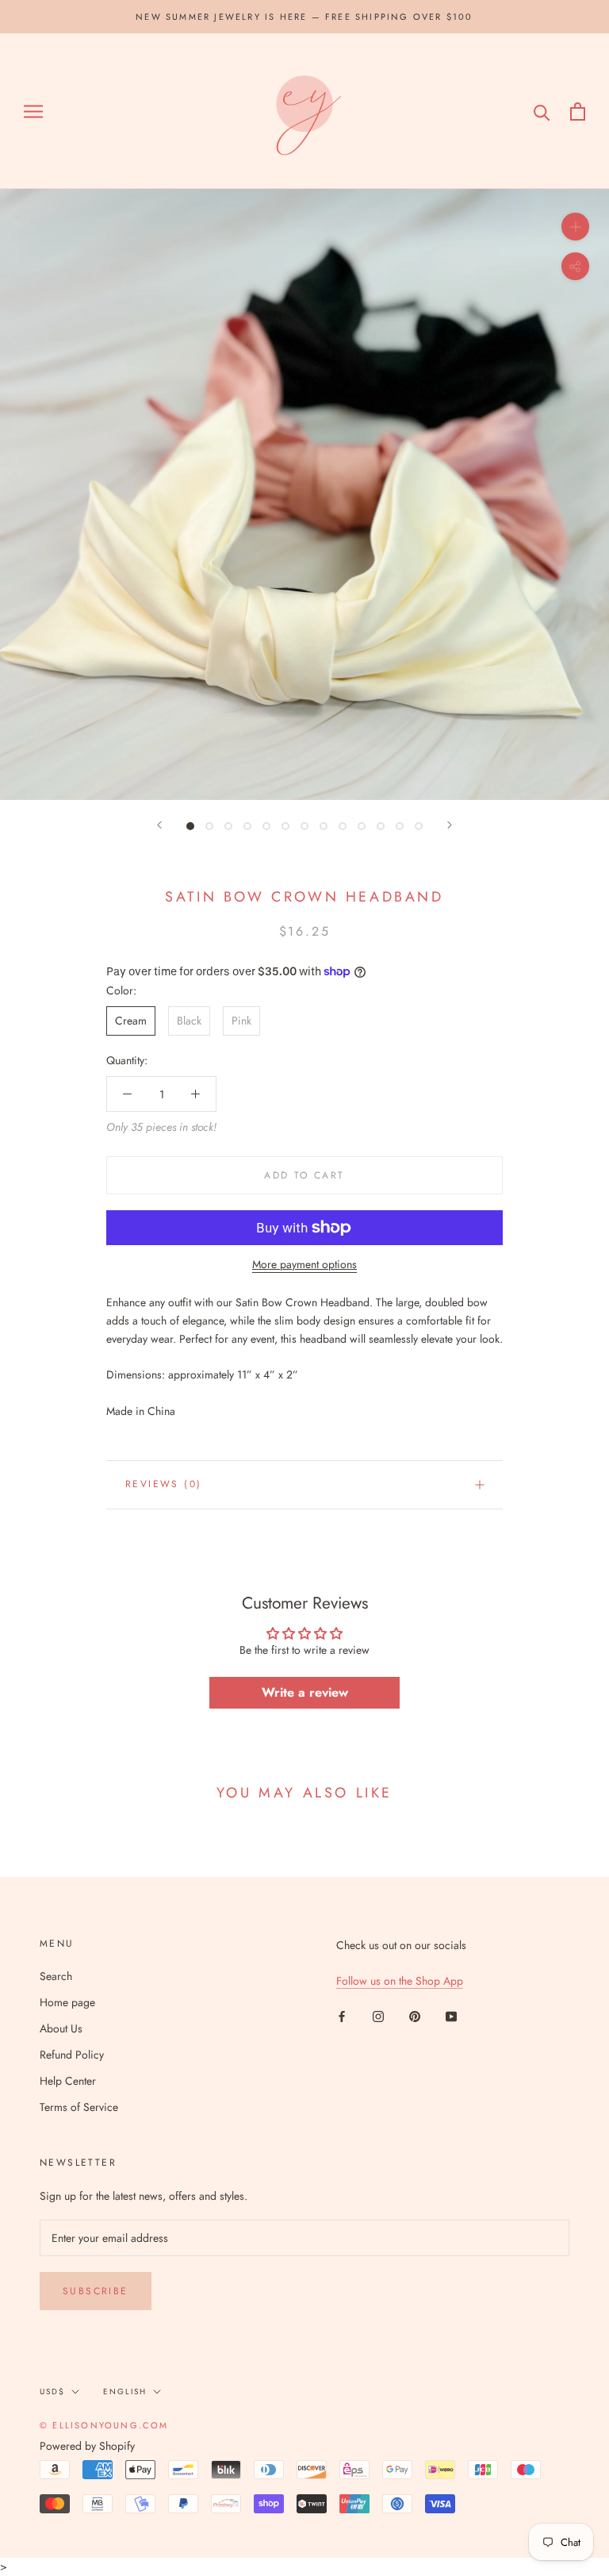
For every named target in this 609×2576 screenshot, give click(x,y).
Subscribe (96, 2291)
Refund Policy (72, 2055)
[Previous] (159, 825)
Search (56, 1976)
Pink (241, 1021)
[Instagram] (378, 2016)
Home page (67, 2002)
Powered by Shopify (87, 2446)
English (125, 2391)
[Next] (450, 825)
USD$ (52, 2391)
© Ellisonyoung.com (104, 2425)
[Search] (542, 111)
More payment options (304, 1264)
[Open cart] (578, 111)
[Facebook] (342, 2016)
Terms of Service (79, 2107)
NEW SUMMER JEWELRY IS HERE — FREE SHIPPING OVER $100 (304, 17)
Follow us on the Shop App (400, 1981)
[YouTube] (451, 2016)
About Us (61, 2028)
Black (189, 1021)
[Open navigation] (33, 111)
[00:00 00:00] (304, 494)
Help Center (68, 2081)
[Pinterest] (415, 2016)
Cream (131, 1021)
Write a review (305, 1692)
